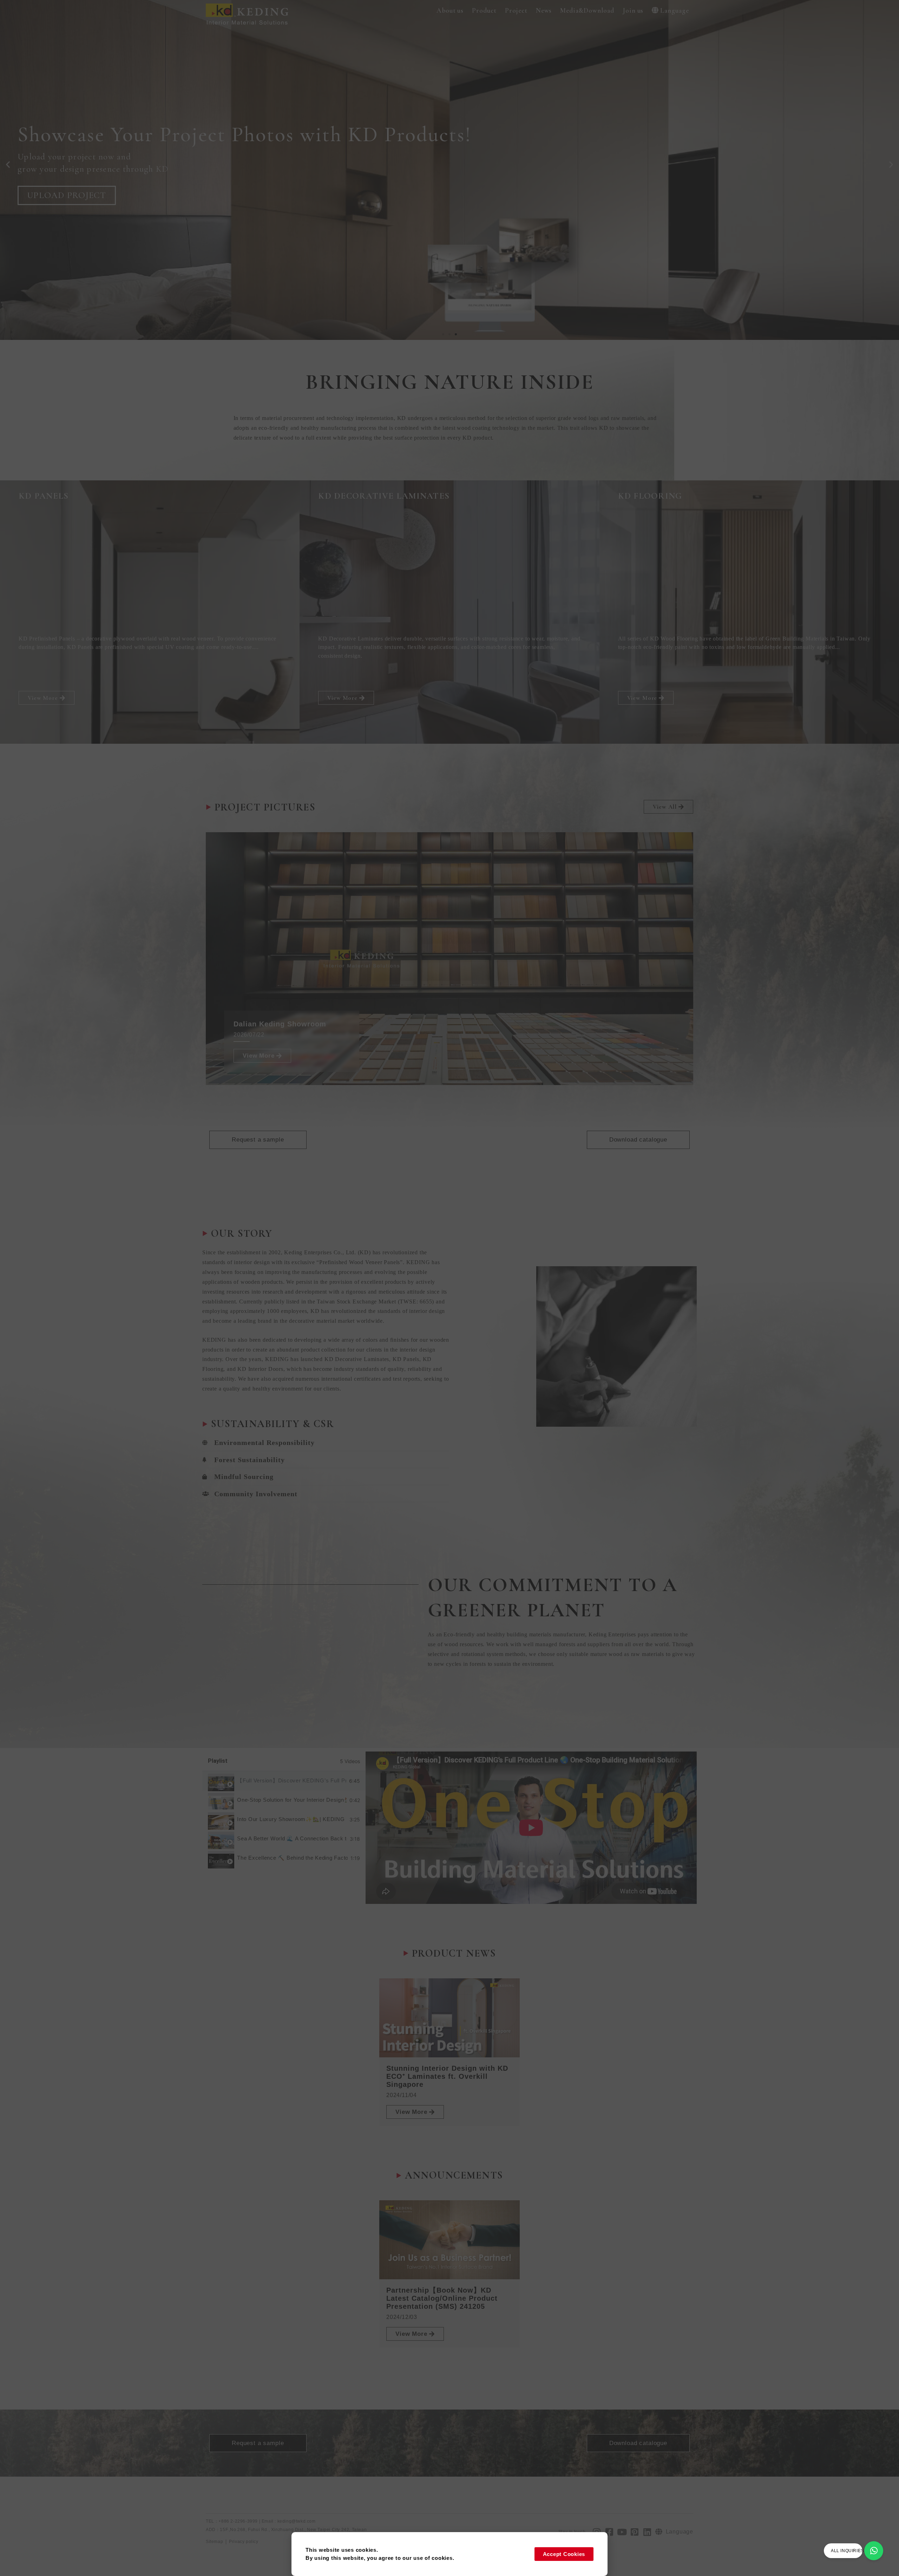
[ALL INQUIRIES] (874, 2551)
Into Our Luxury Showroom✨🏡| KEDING (291, 1819)
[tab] (284, 1781)
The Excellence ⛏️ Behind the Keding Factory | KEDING (292, 1858)
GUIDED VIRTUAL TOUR (80, 199)
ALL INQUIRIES (847, 2551)
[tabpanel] (531, 1828)
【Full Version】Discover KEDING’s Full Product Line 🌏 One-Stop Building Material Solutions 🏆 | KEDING (292, 1780)
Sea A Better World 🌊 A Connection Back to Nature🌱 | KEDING (292, 1838)
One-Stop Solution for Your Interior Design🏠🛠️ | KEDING (292, 1800)
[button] (450, 11)
